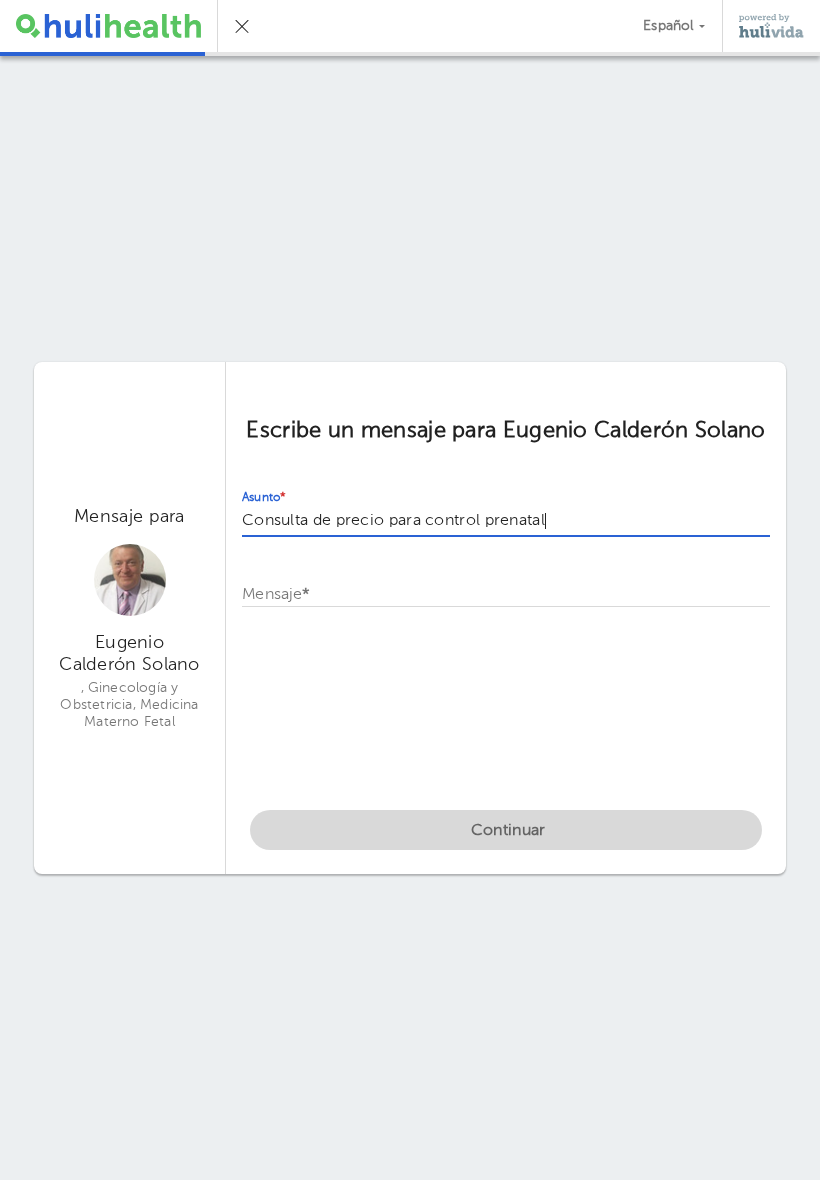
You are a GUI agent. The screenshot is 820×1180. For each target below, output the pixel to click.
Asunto (264, 498)
